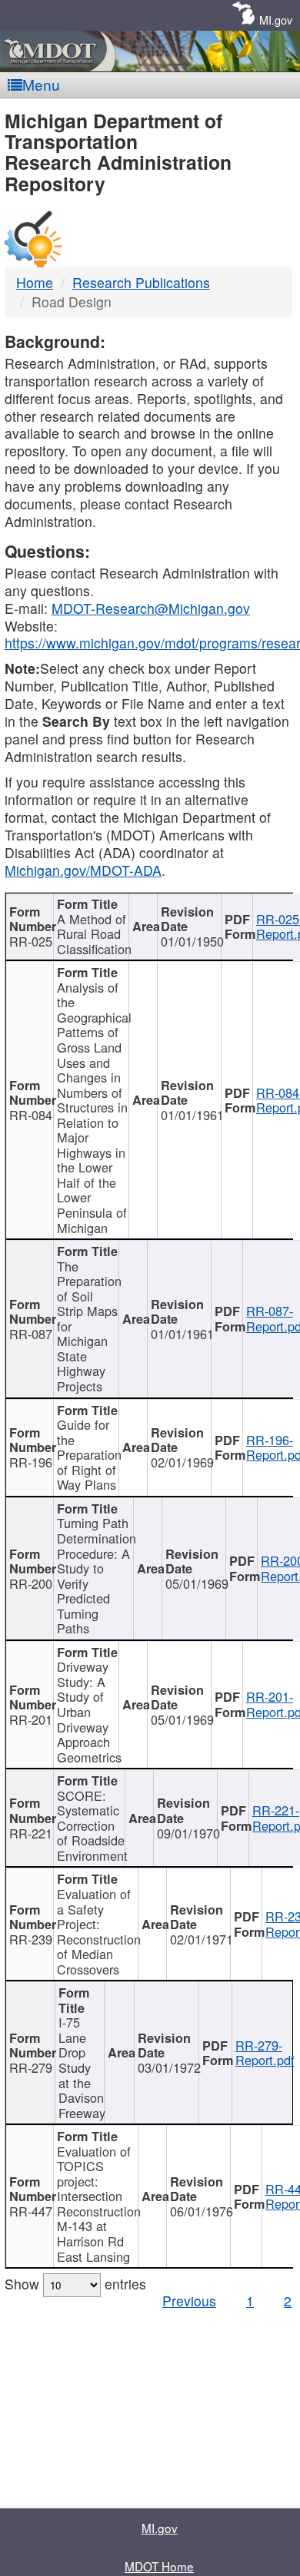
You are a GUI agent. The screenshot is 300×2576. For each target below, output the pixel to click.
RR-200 (31, 1583)
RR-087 (31, 1334)
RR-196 (31, 1462)
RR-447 (31, 2211)
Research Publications (141, 282)
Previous (189, 2301)
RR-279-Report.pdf (265, 2053)
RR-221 (31, 1833)
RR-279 (31, 2067)
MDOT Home (159, 2566)
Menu (41, 84)
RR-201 (31, 1719)
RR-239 (31, 1939)
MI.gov (276, 20)
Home (35, 282)
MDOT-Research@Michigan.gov (151, 608)
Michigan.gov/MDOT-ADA (83, 870)
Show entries (75, 2284)
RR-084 (31, 1115)
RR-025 (31, 941)
